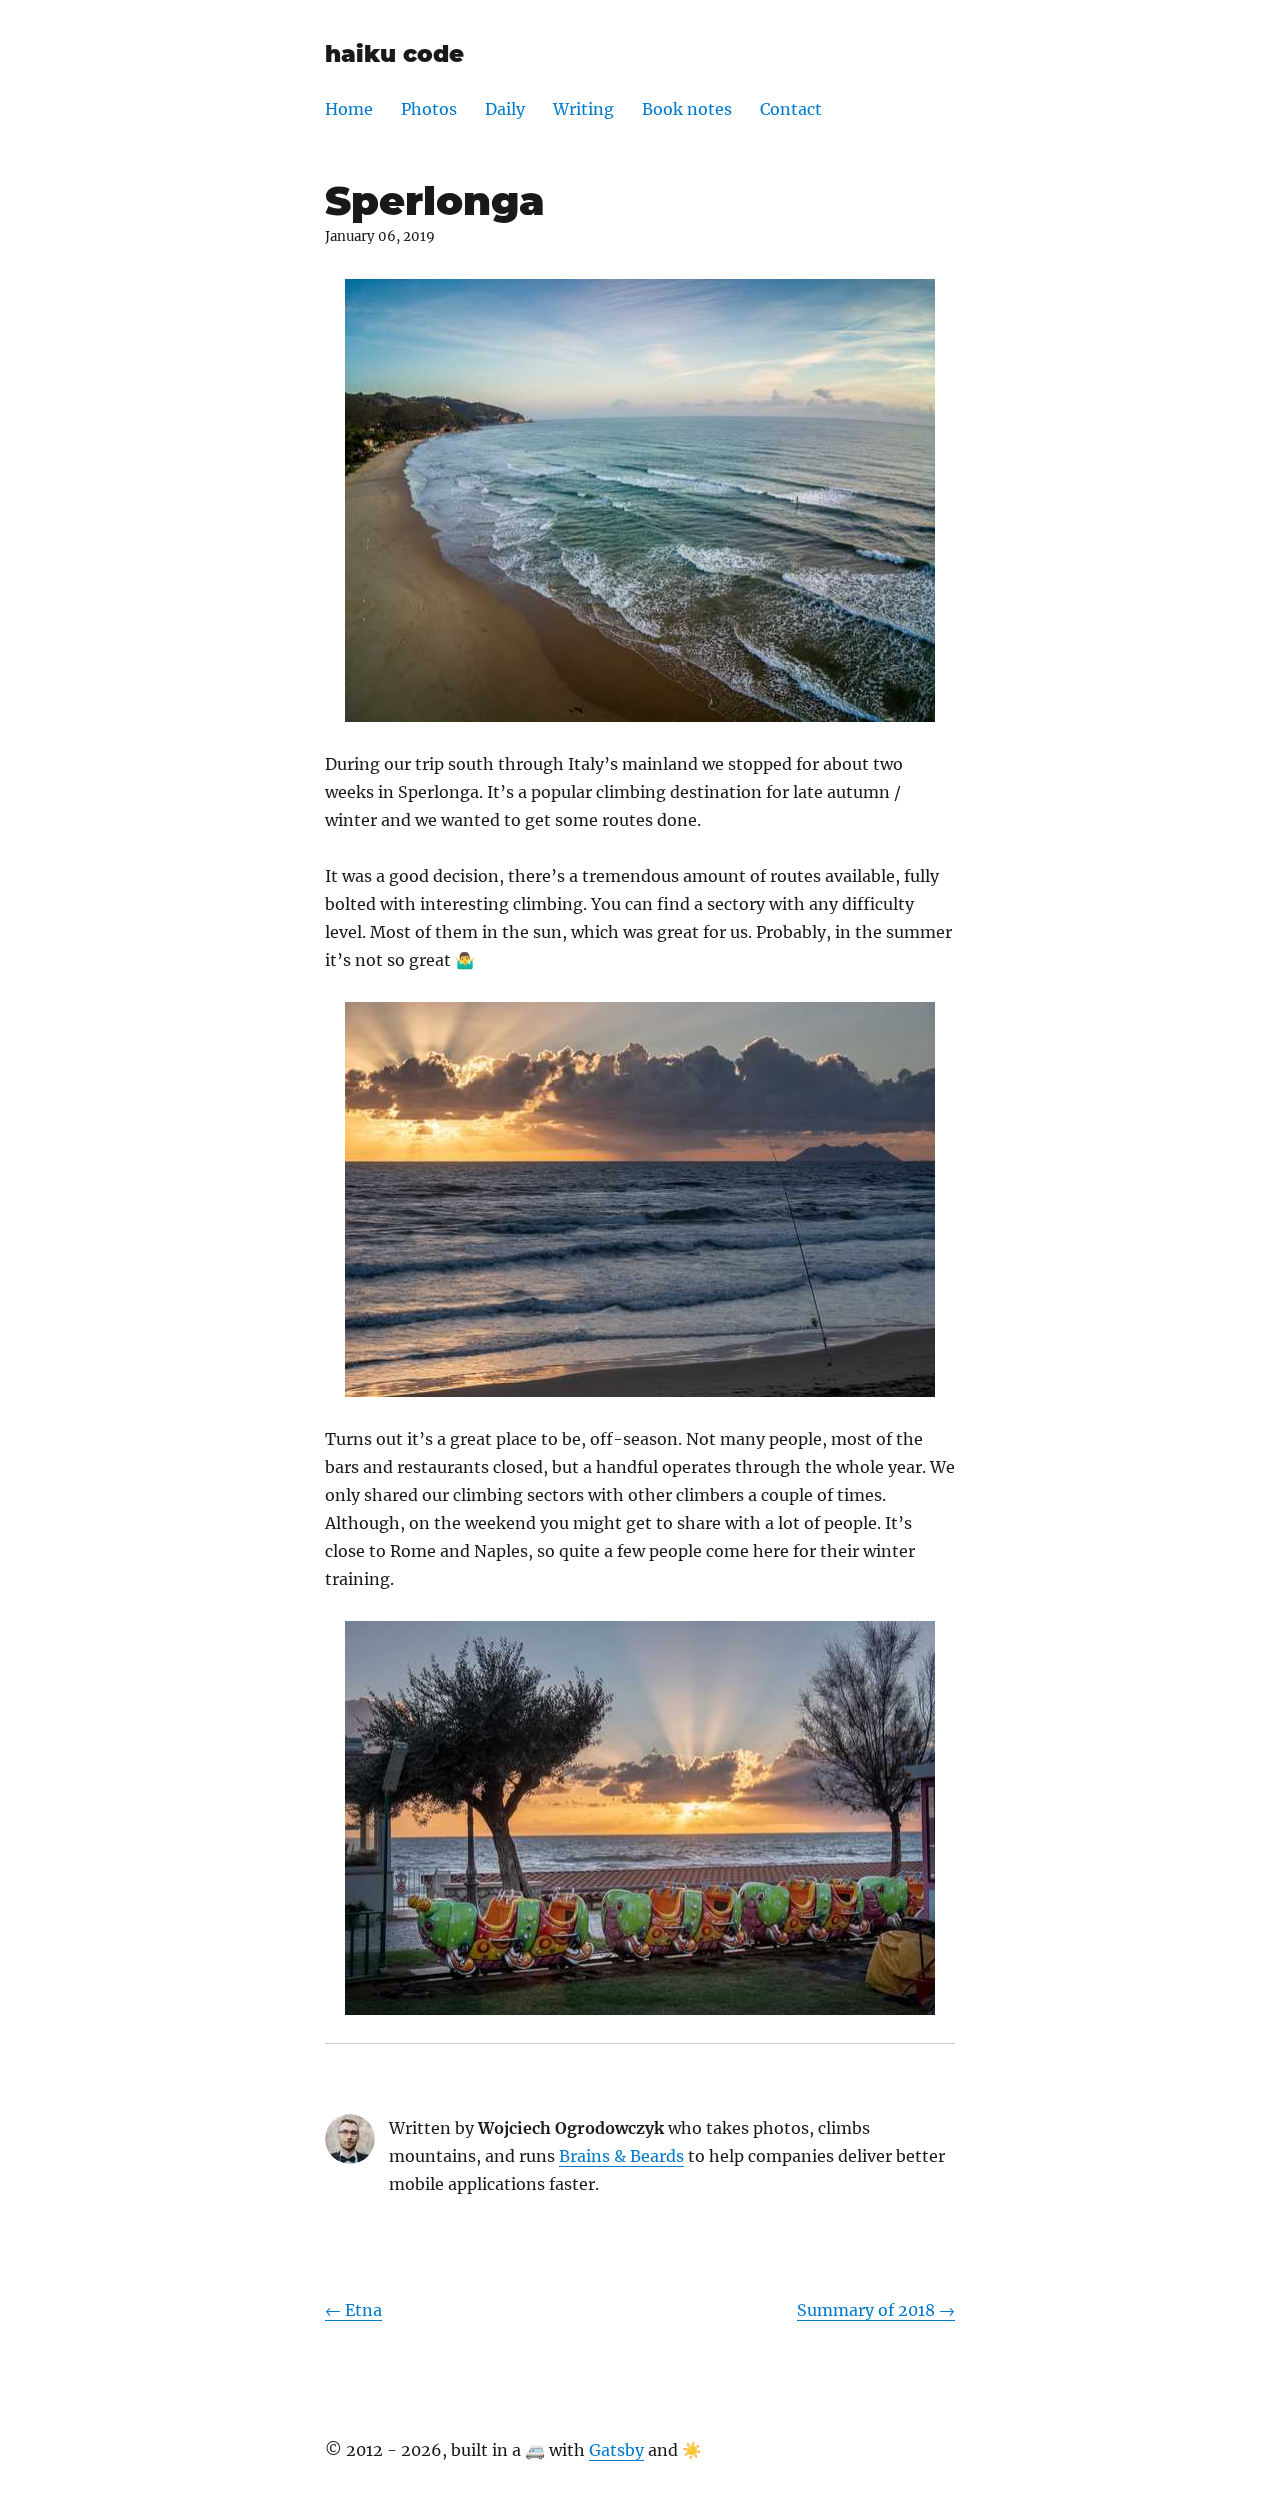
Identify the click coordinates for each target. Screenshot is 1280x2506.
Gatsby (616, 2450)
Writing (583, 109)
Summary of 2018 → (876, 2310)
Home (349, 109)
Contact (791, 109)
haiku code (394, 54)
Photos (429, 109)
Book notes (687, 109)
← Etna (353, 2310)
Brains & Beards (621, 2156)
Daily (505, 109)
